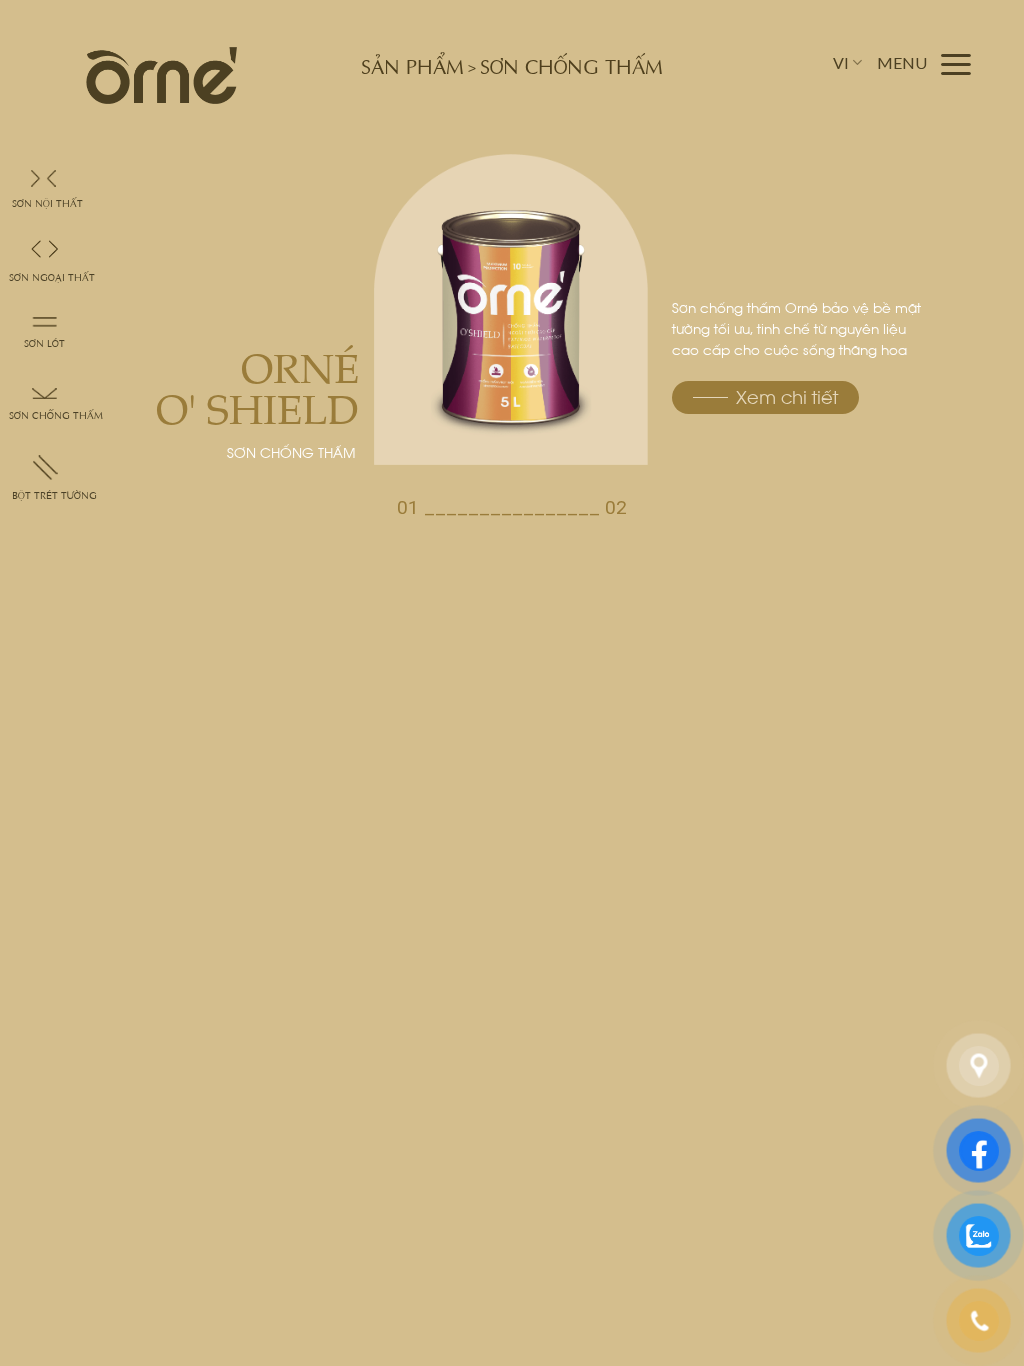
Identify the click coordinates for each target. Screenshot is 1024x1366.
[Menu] (925, 63)
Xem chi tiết (787, 397)
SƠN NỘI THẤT (47, 202)
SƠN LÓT (44, 342)
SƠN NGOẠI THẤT (52, 276)
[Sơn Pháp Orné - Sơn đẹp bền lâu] (161, 75)
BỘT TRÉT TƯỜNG (54, 494)
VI (841, 62)
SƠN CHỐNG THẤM (56, 414)
